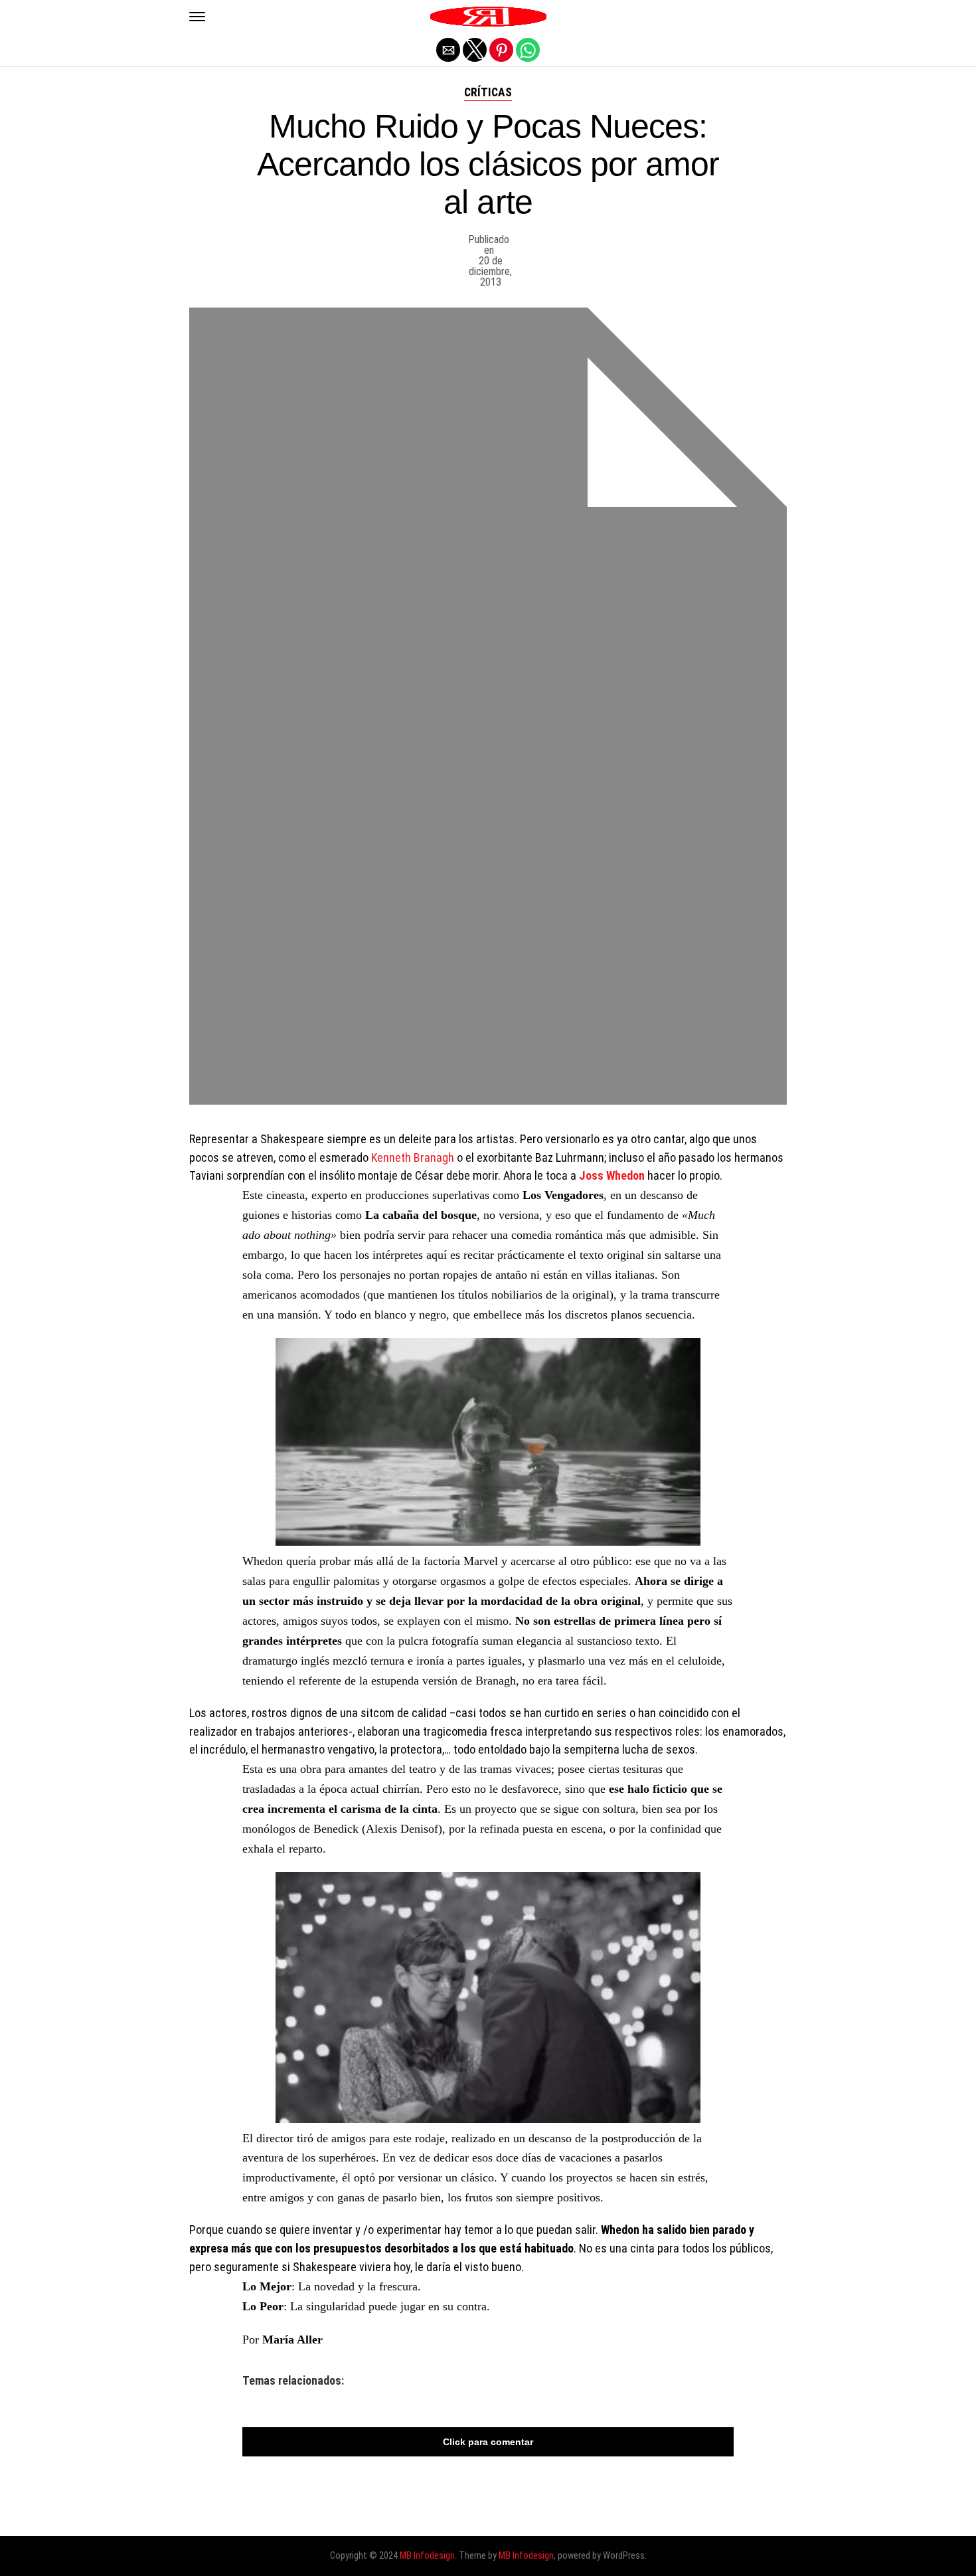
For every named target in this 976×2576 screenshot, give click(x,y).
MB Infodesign (427, 2556)
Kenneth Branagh (413, 1157)
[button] (197, 17)
